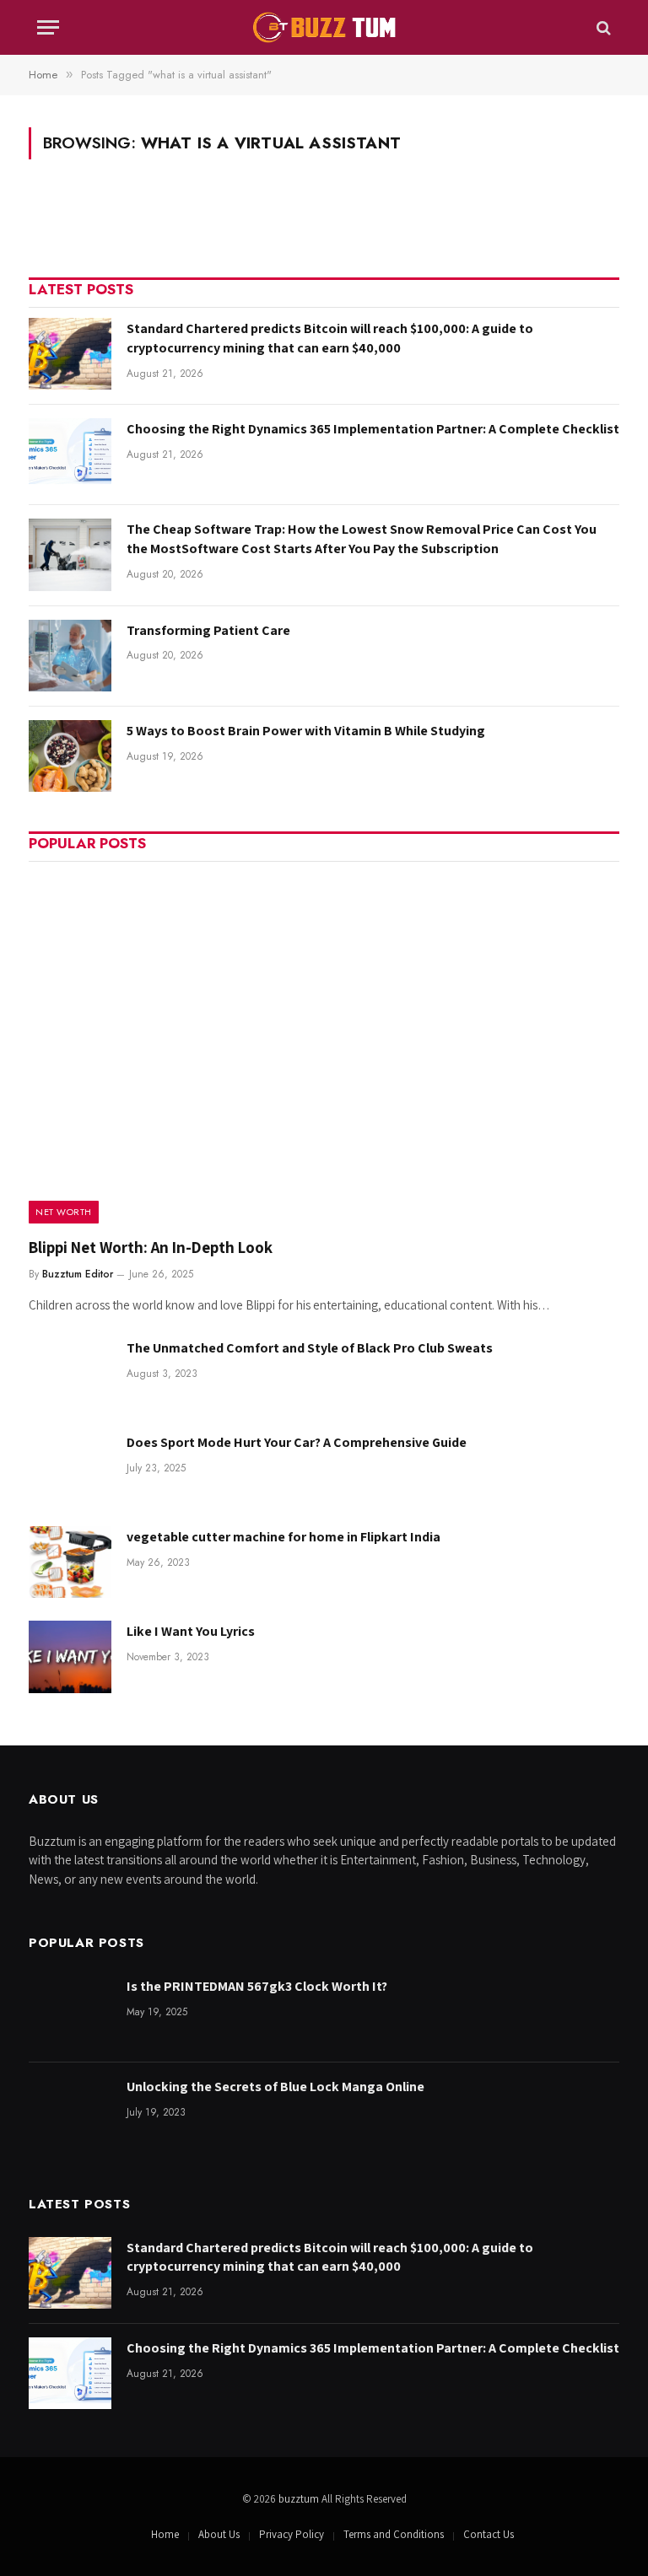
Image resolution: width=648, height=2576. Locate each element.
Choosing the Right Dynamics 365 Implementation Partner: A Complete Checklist (373, 429)
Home (165, 2534)
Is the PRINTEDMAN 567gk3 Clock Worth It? (257, 1986)
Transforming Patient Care (208, 630)
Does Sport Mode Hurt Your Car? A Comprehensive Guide (297, 1442)
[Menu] (48, 27)
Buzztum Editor (78, 1274)
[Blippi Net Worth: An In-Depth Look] (324, 1048)
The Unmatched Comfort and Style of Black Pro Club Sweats (310, 1348)
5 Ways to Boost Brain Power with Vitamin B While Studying (306, 731)
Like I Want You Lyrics (191, 1631)
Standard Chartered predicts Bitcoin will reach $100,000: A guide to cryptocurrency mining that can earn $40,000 (330, 338)
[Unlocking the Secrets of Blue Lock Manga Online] (70, 2112)
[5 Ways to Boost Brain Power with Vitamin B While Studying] (70, 756)
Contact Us (489, 2534)
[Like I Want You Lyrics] (70, 1656)
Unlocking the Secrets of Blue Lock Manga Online (275, 2087)
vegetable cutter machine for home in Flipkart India (283, 1537)
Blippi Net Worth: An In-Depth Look (151, 1247)
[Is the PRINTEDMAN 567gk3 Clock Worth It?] (70, 2011)
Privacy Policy (292, 2534)
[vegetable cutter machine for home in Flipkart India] (70, 1562)
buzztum (300, 2499)
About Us (219, 2534)
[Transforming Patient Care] (70, 656)
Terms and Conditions (394, 2534)
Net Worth (64, 1212)
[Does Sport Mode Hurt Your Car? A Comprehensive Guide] (70, 1468)
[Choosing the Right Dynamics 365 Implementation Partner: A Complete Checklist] (70, 454)
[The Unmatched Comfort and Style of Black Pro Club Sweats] (70, 1373)
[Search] (602, 27)
